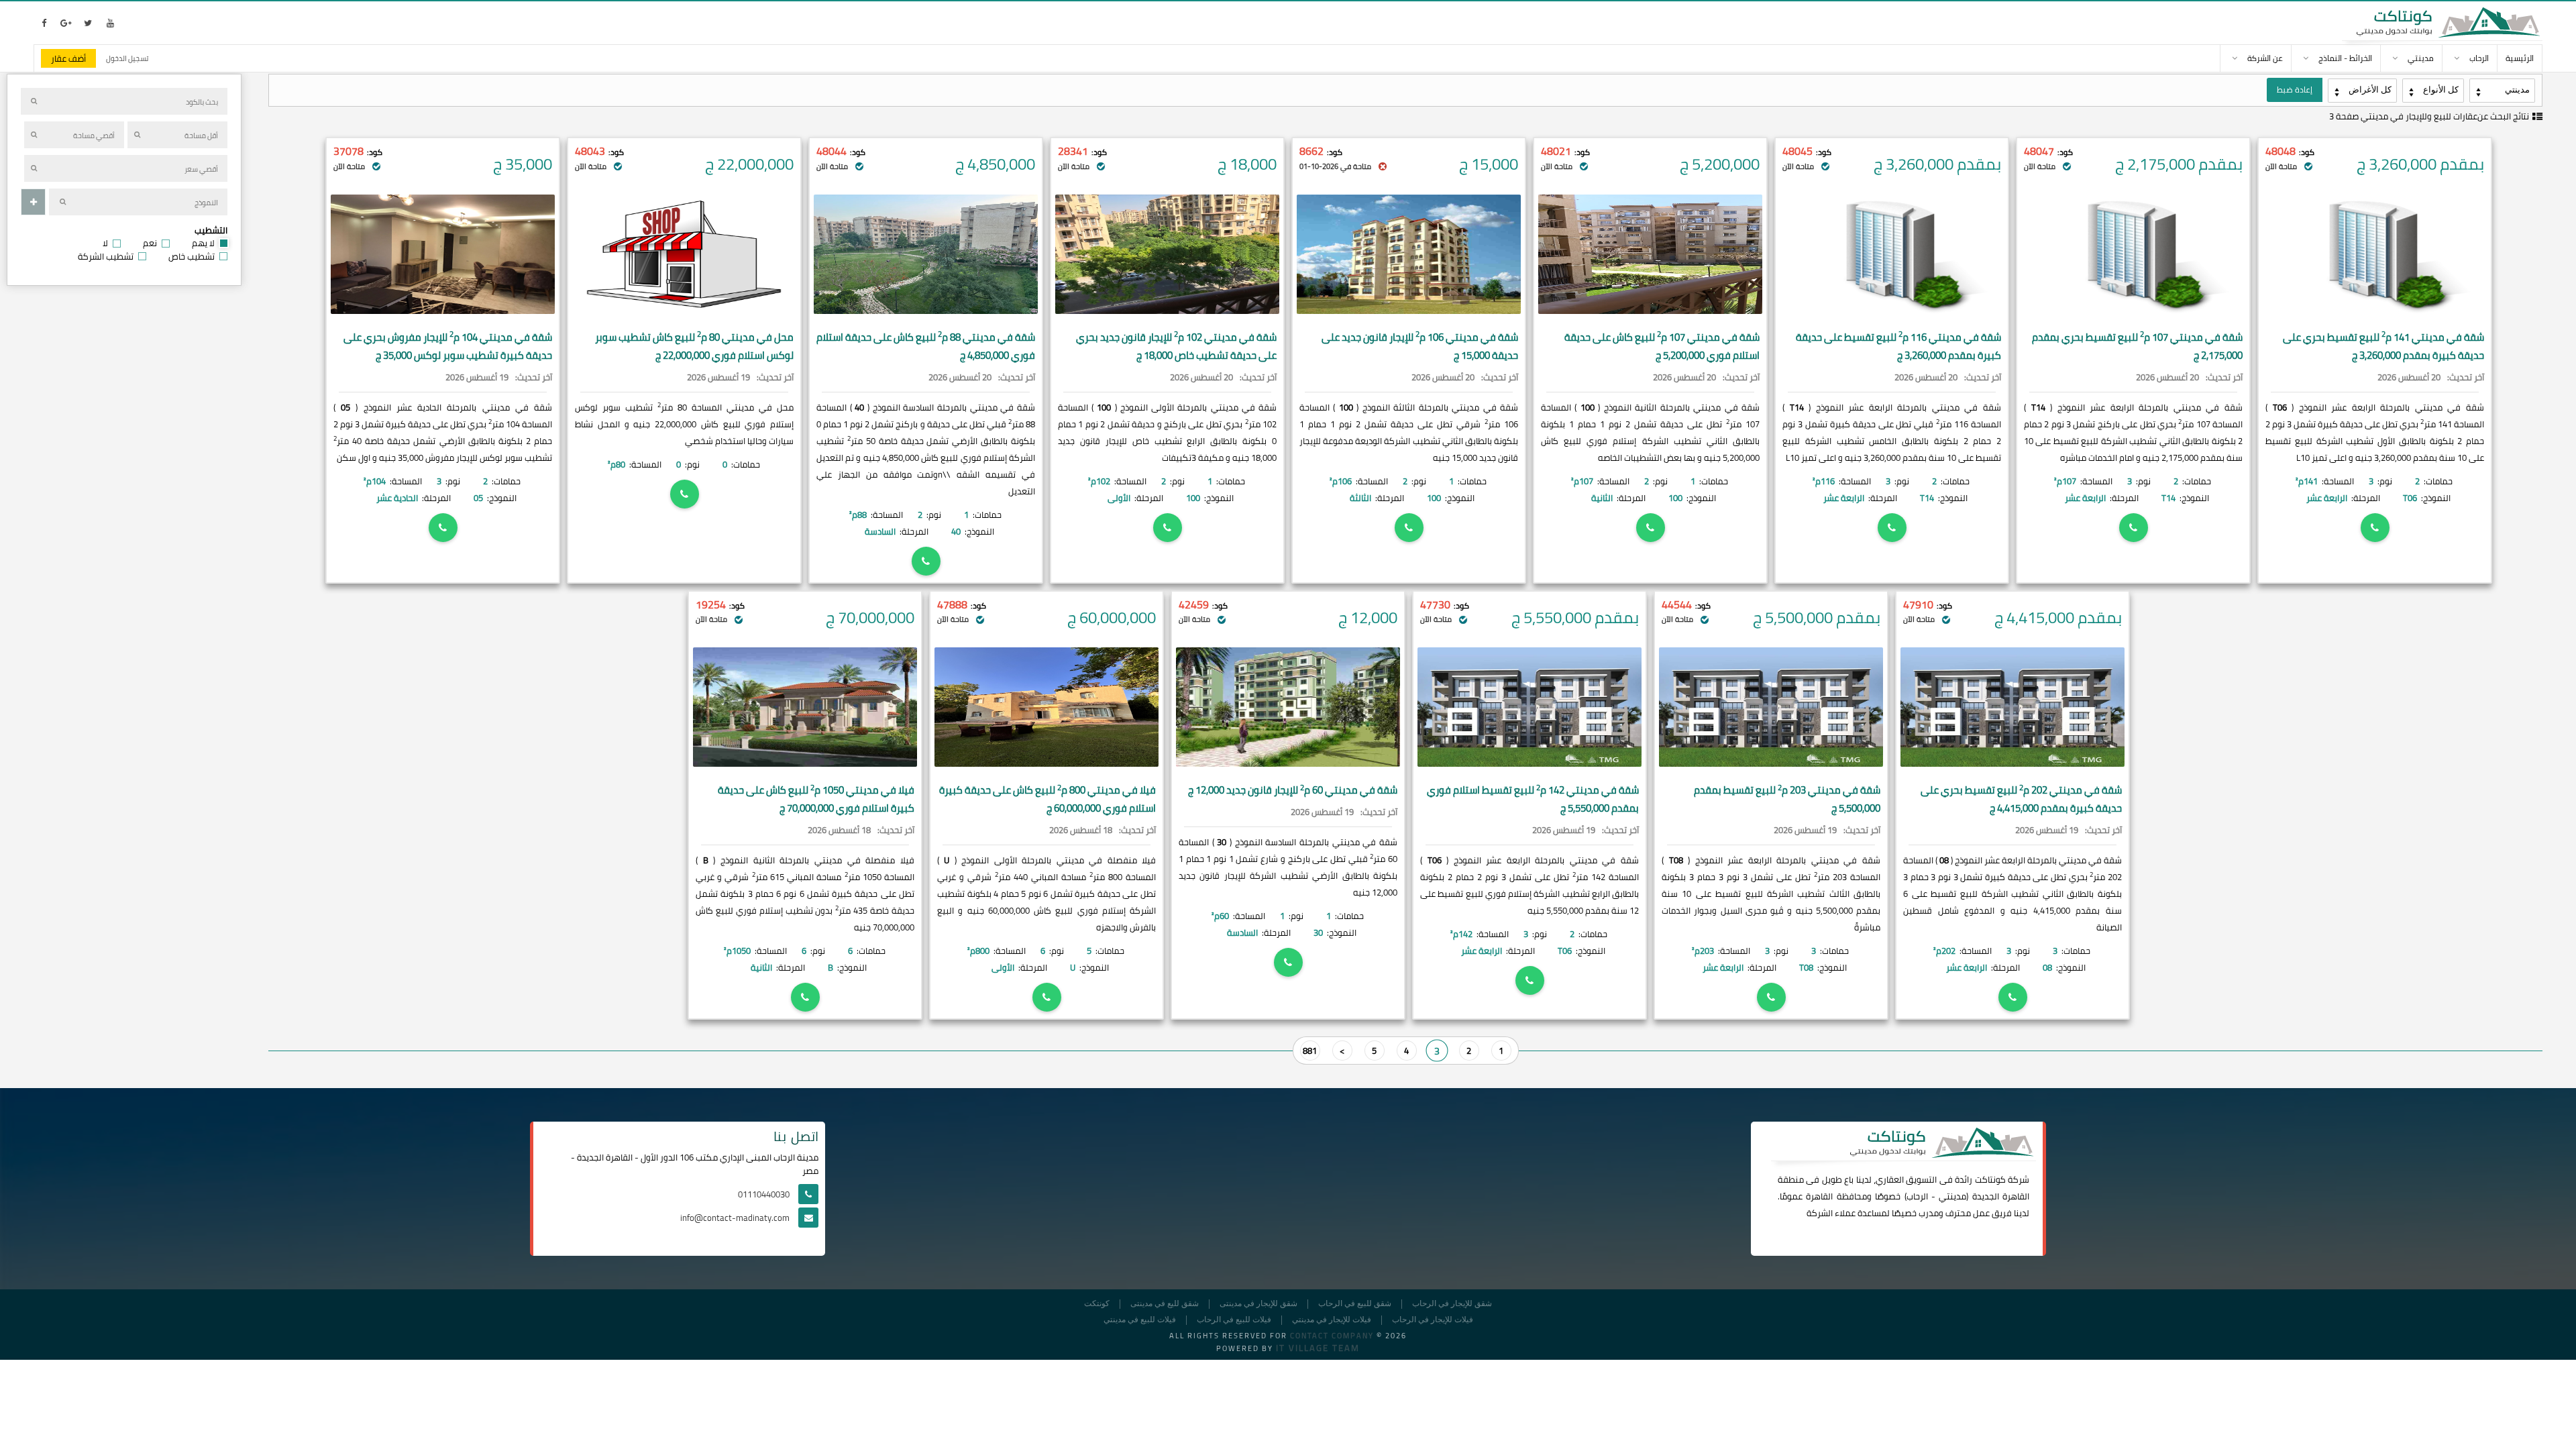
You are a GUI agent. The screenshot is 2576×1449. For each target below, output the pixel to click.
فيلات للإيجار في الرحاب (1433, 1320)
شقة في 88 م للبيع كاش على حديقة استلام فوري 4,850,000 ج (926, 346)
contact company (1332, 1336)
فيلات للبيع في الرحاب (1234, 1320)
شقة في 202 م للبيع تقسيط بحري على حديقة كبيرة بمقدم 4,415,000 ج (2021, 799)
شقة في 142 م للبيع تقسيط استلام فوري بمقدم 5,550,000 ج (1533, 799)
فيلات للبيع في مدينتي (1140, 1320)
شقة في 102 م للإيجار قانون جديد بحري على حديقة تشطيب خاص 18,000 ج (1176, 346)
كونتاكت (1990, 1179)
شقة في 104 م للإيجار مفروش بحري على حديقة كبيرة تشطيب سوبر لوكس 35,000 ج (448, 346)
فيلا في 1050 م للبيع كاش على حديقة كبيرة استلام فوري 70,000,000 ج (816, 799)
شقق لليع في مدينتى (1165, 1304)
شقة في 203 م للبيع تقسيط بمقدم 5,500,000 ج (1787, 799)
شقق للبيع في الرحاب (1355, 1304)
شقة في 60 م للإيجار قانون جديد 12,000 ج (1293, 790)
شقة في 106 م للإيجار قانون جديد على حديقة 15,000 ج (1420, 346)
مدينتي (1952, 1196)
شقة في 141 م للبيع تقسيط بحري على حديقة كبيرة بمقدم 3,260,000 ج (2383, 346)
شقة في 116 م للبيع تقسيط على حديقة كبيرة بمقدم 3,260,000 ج (1898, 346)
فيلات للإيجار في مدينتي (1332, 1320)
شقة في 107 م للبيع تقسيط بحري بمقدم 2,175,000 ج (2137, 346)
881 (1310, 1051)
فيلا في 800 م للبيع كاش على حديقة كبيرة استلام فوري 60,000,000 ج (1048, 799)
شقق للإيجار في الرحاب (1452, 1304)
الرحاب (1917, 1196)
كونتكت (1097, 1304)
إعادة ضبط (2295, 90)
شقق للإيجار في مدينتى (1258, 1304)
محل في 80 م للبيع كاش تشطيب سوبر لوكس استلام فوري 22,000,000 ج (694, 346)
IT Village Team (1318, 1348)
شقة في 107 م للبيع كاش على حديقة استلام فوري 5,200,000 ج (1662, 346)
